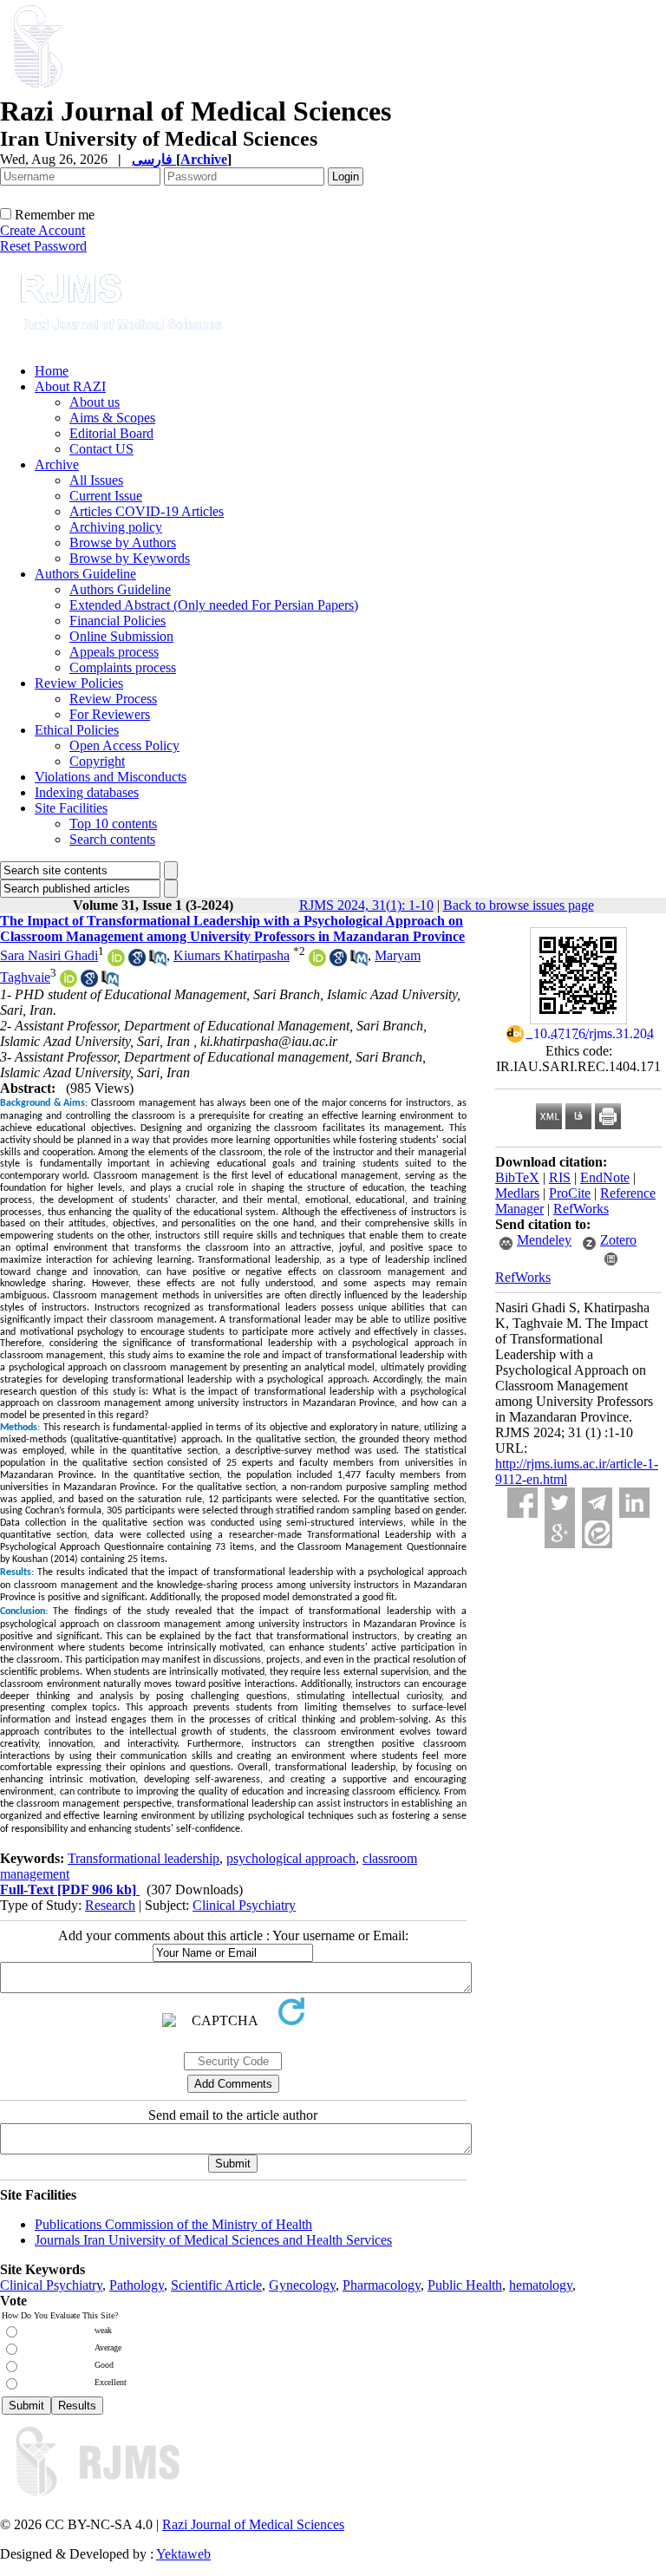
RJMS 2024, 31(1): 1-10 (366, 905)
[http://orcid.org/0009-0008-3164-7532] (116, 961)
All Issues (96, 480)
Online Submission (121, 636)
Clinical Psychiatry (244, 1905)
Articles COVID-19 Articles (147, 511)
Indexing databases (87, 792)
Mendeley (544, 1240)
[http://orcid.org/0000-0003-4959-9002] (69, 982)
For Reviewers (110, 714)
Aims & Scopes (112, 418)
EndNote (605, 1177)
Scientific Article (216, 2285)
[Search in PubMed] (158, 961)
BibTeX (517, 1177)
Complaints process (123, 667)
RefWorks (581, 1209)
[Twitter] (560, 1503)
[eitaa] (597, 1533)
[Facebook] (522, 1503)
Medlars (517, 1193)
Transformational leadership (144, 1858)
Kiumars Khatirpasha (232, 955)
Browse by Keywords (130, 558)
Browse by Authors (123, 543)
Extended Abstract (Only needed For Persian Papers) (214, 605)
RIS (560, 1177)
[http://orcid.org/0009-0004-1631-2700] (317, 961)
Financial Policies (118, 621)
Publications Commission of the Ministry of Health (173, 2224)
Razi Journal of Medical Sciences (253, 2524)
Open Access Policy (124, 745)
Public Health (465, 2285)
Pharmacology (382, 2285)
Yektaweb (183, 2554)
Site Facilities (71, 808)
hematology (541, 2285)
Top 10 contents (113, 824)
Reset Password (43, 246)
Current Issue (106, 496)
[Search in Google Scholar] (137, 961)
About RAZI (70, 386)
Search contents (112, 839)
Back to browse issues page (519, 905)
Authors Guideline (85, 574)
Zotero (618, 1240)
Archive (57, 464)
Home (52, 371)
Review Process (113, 699)
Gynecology (302, 2285)
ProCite (570, 1193)
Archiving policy (116, 527)
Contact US (101, 449)
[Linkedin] (634, 1503)
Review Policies (79, 683)
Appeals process (114, 652)
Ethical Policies (77, 730)
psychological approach (291, 1858)
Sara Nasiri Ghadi (49, 955)
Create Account (42, 230)
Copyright (97, 761)
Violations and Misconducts (111, 777)
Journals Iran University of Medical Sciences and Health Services (213, 2240)
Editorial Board (111, 433)
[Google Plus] (560, 1533)
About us (95, 402)
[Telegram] (597, 1503)
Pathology (137, 2285)
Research (110, 1905)
